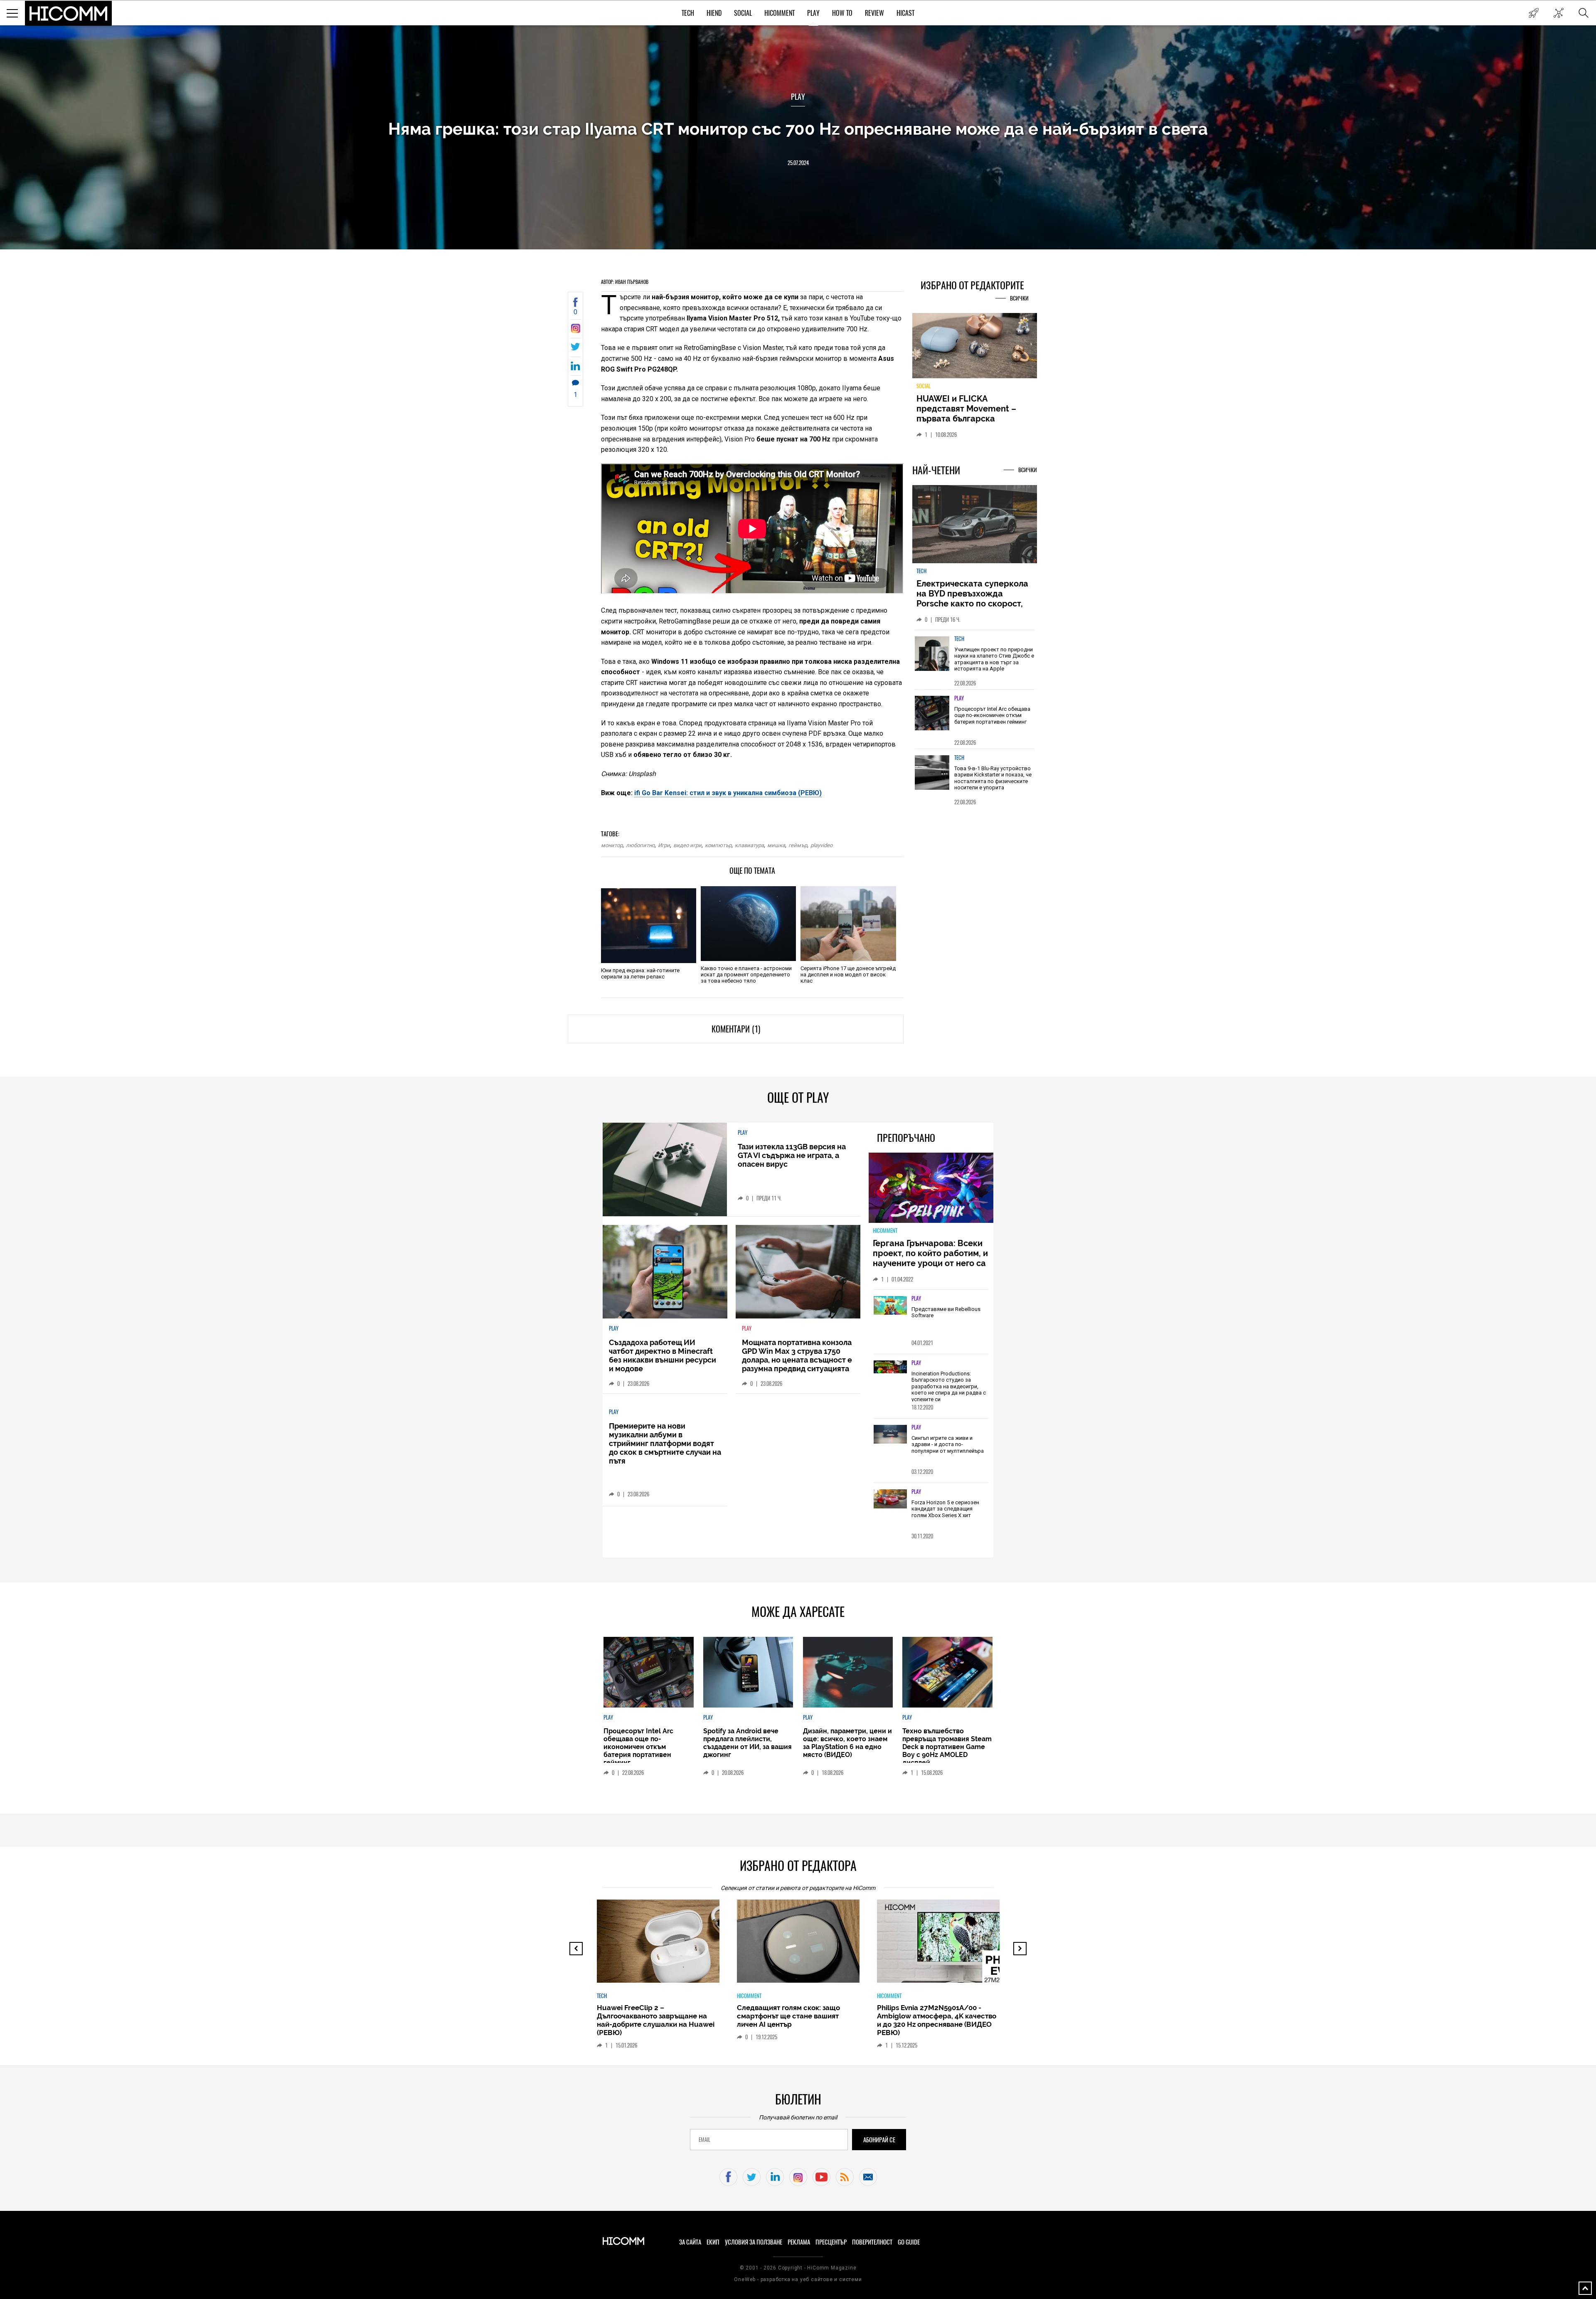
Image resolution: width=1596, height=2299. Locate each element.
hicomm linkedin (775, 2177)
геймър (798, 845)
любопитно (640, 845)
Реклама (799, 2242)
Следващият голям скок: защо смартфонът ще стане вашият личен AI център (648, 2016)
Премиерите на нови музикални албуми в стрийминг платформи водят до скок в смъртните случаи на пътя (665, 1443)
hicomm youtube (821, 2177)
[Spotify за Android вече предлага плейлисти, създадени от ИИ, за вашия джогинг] (748, 1672)
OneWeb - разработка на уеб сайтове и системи (798, 2279)
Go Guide (909, 2242)
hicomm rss (845, 2177)
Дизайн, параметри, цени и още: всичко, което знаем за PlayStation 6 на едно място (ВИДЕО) (847, 1743)
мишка (776, 845)
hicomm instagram (798, 2177)
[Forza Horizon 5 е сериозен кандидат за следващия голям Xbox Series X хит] (890, 1499)
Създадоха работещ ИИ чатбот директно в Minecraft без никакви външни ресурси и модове (663, 1355)
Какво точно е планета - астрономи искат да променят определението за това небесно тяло (746, 975)
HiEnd (714, 13)
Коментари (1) (736, 1029)
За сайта (690, 2242)
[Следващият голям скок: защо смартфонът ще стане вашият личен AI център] (665, 1945)
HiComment (780, 13)
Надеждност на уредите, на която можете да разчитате (974, 409)
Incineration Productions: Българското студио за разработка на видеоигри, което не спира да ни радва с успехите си (949, 1386)
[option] (975, 664)
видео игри (687, 845)
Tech (688, 13)
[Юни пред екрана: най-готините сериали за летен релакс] (649, 926)
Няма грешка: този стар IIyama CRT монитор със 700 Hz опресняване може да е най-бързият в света (798, 129)
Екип (713, 2242)
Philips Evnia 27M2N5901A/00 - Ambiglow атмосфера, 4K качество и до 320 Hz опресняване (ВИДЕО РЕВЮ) (797, 2020)
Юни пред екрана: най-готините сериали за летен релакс (640, 973)
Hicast (905, 13)
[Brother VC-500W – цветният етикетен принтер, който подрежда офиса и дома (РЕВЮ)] (946, 1945)
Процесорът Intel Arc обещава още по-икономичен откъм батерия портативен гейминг (992, 720)
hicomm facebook (728, 2177)
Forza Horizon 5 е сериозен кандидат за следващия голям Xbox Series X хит (945, 1509)
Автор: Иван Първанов (625, 282)
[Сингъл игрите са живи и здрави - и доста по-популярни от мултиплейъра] (890, 1435)
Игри (664, 845)
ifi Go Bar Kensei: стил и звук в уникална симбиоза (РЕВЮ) (728, 793)
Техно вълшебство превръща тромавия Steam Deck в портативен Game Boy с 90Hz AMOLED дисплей (947, 1747)
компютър (718, 845)
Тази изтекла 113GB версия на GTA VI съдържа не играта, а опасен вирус (792, 1155)
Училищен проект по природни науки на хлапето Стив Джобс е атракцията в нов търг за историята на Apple (994, 664)
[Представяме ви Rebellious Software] (890, 1306)
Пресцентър (831, 2242)
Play (813, 13)
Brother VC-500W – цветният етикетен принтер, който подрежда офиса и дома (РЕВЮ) (933, 2016)
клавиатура (749, 845)
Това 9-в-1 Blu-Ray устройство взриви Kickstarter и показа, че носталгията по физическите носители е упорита (993, 783)
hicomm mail (868, 2177)
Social (743, 13)
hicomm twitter (752, 2177)
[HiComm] (69, 13)
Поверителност (872, 2242)
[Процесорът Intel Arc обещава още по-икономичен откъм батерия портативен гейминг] (932, 718)
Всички (1019, 298)
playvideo (821, 845)
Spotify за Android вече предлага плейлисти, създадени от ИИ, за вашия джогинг (748, 1743)
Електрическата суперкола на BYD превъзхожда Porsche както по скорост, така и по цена (972, 603)
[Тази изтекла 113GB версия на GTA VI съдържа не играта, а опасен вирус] (665, 1169)
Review (874, 13)
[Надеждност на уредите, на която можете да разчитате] (975, 349)
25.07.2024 (798, 163)
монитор (612, 845)
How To (842, 13)
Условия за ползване (754, 2242)
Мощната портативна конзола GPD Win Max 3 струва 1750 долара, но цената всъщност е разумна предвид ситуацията (797, 1355)
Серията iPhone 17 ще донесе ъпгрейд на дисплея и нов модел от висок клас (848, 975)
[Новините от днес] (1533, 13)
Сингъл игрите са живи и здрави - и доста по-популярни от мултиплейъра (948, 1444)
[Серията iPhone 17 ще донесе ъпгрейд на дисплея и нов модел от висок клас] (848, 924)
